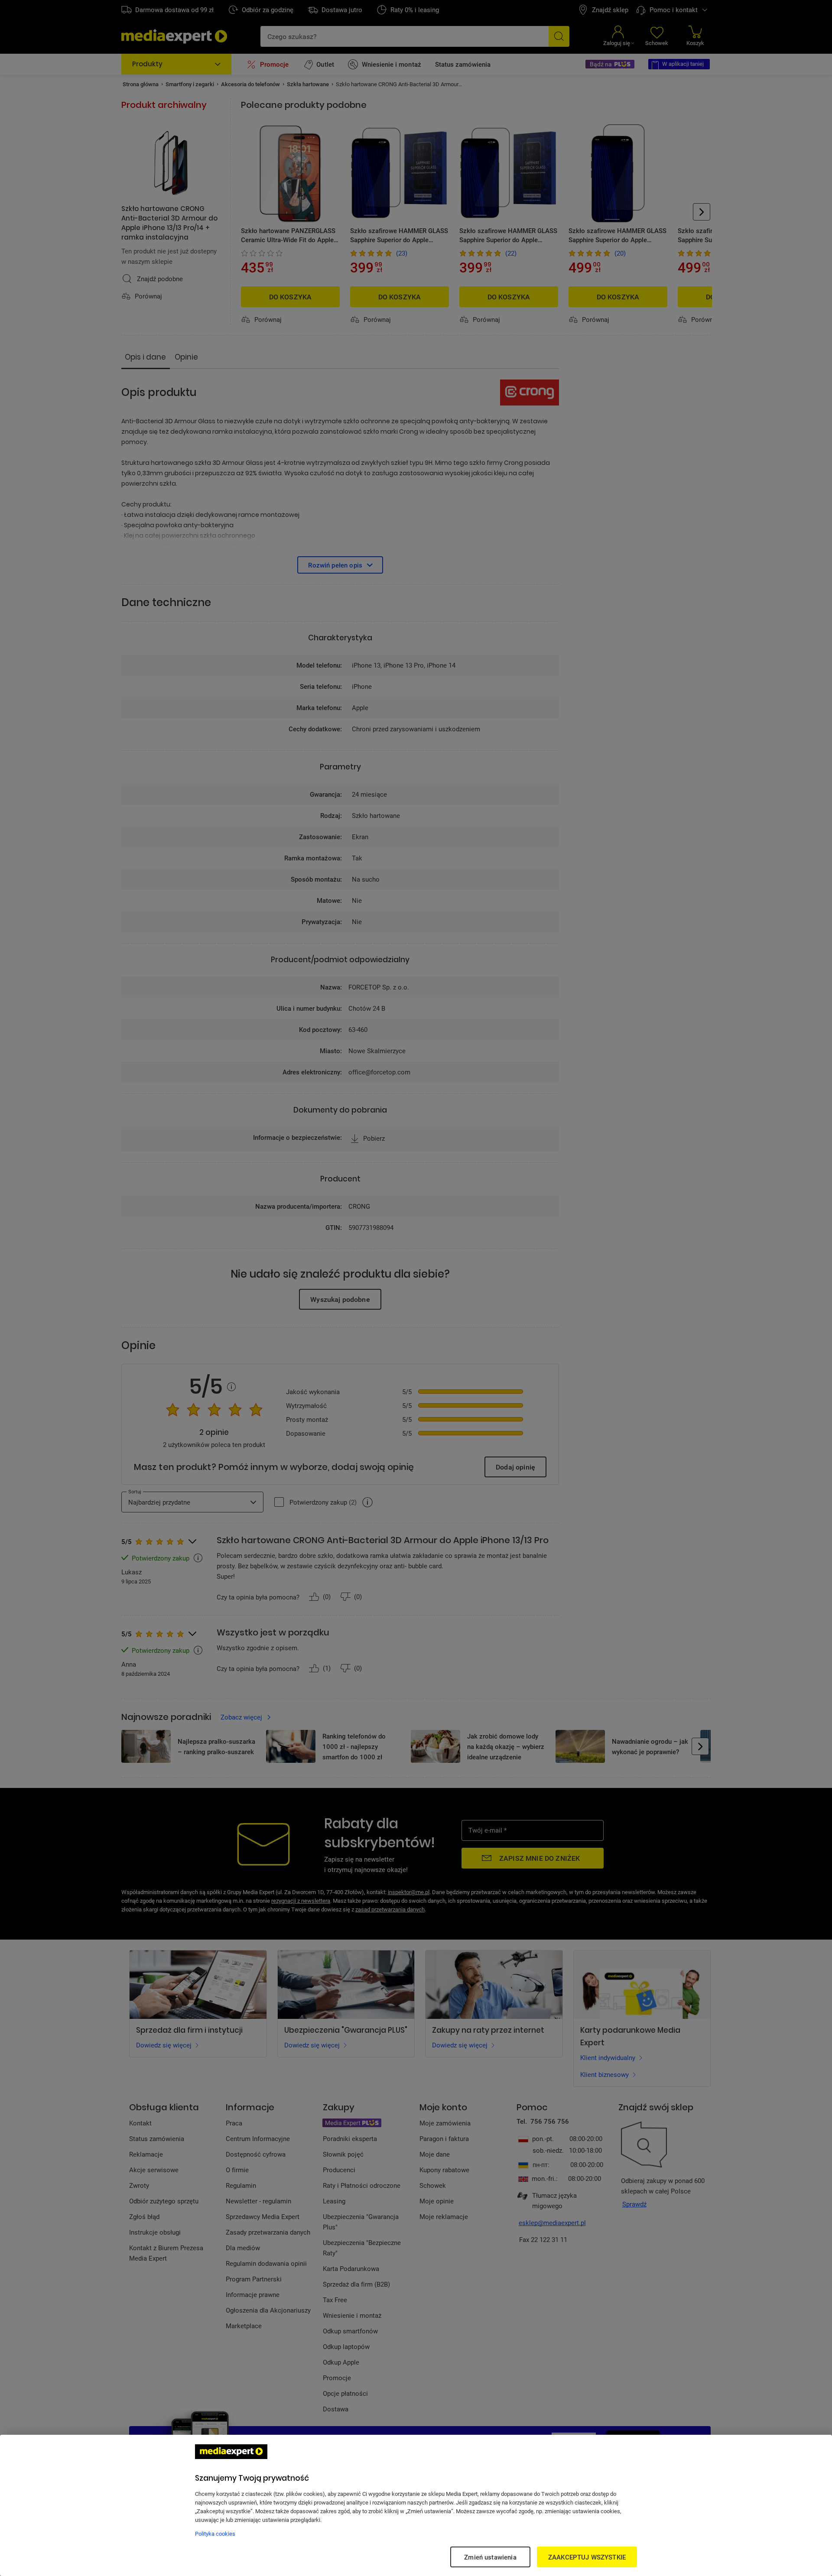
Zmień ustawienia (490, 2557)
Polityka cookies (215, 2534)
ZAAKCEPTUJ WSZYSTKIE (587, 2557)
